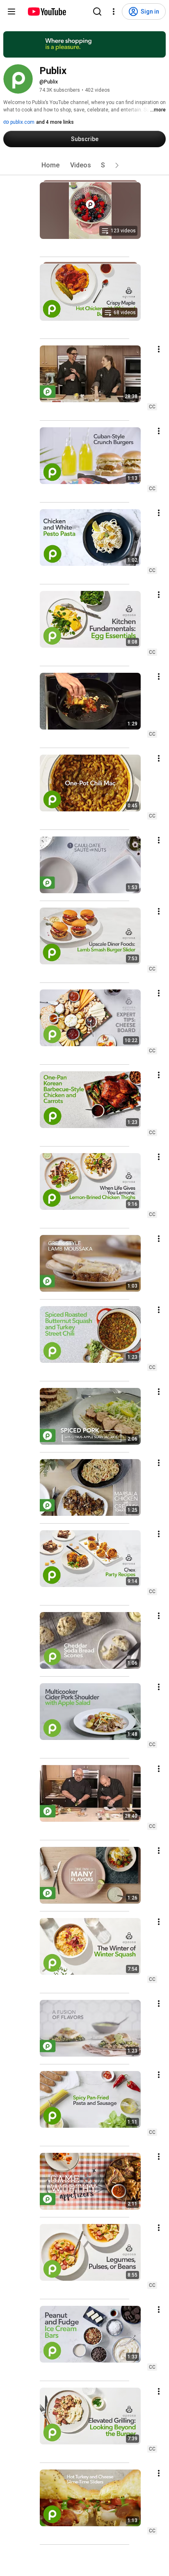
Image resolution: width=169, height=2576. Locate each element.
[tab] (50, 165)
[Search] (97, 12)
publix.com (22, 122)
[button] (117, 165)
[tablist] (84, 165)
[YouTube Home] (47, 12)
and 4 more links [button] (55, 122)
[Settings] (114, 12)
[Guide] (11, 12)
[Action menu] (159, 349)
